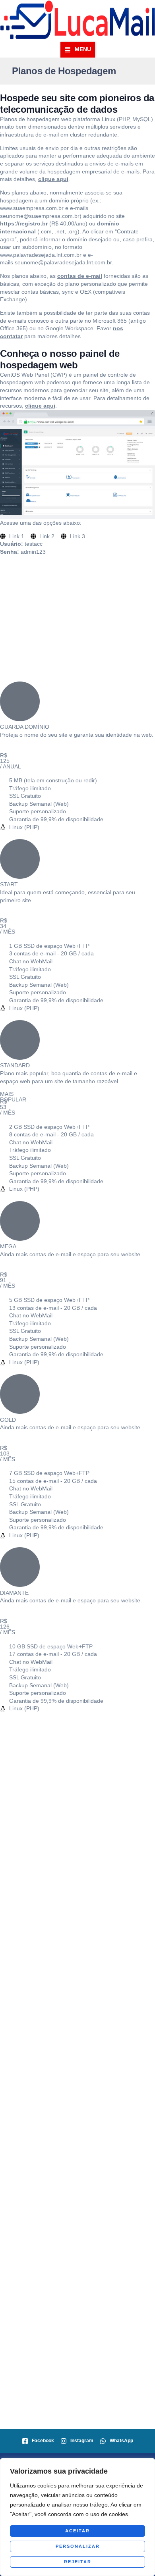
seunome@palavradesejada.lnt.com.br (63, 262)
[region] (77, 2517)
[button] (78, 50)
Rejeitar (78, 2562)
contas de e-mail (80, 276)
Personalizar (78, 2546)
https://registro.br (24, 223)
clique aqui (53, 179)
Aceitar (77, 2531)
